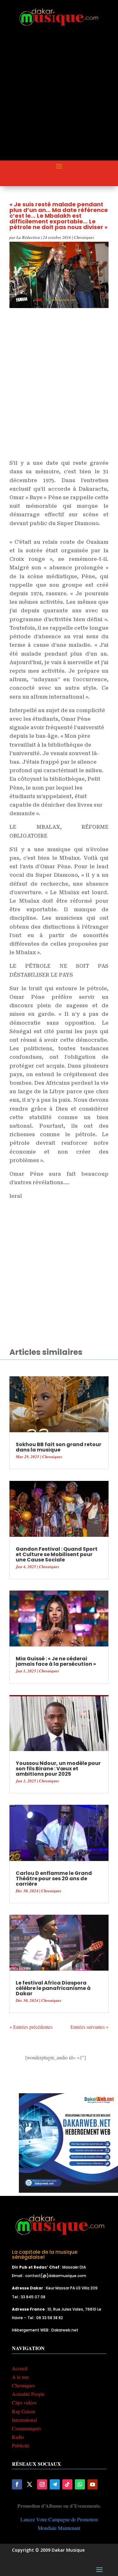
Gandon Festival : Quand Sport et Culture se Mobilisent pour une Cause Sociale (57, 1554)
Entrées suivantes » (90, 2027)
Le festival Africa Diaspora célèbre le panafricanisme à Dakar (53, 1988)
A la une (20, 2377)
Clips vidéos (24, 2402)
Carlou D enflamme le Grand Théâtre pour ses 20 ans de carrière (54, 1879)
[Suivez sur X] (30, 2484)
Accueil (20, 2368)
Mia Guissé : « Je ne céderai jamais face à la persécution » (56, 1661)
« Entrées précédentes (31, 2027)
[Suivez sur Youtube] (93, 2484)
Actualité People (28, 2394)
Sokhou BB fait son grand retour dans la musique (59, 1447)
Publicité (21, 2445)
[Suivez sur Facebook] (17, 2484)
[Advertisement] (59, 99)
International (24, 2420)
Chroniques (84, 237)
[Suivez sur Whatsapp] (80, 2484)
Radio (18, 2437)
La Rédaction (28, 237)
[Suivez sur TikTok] (67, 2484)
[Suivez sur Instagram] (42, 2484)
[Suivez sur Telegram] (55, 2484)
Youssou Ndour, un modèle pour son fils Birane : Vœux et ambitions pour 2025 (58, 1769)
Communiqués (26, 2428)
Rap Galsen (24, 2411)
